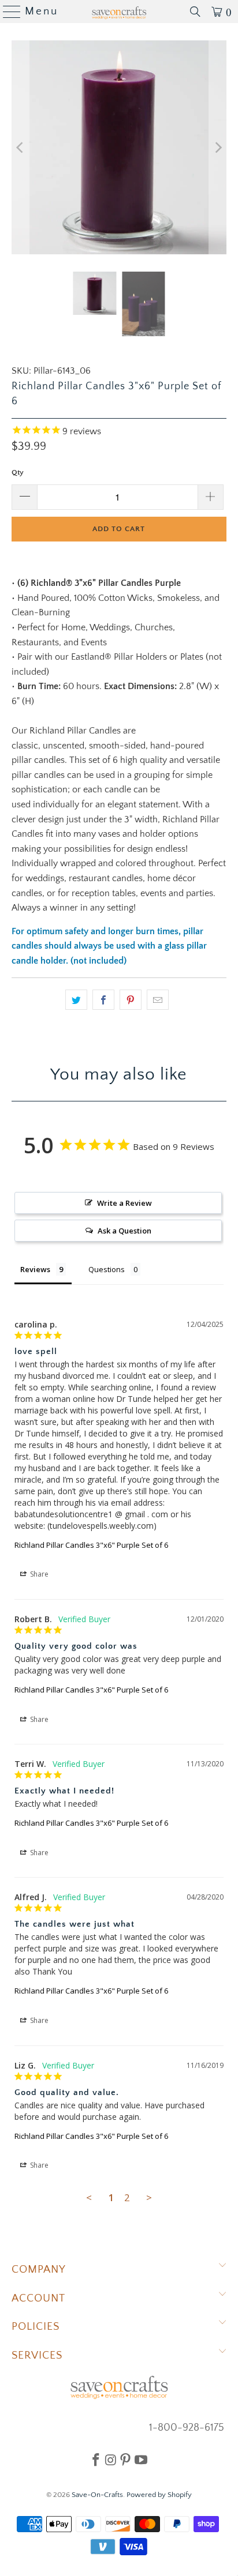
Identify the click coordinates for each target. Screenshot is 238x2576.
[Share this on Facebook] (103, 1000)
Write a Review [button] (124, 1203)
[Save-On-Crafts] (119, 12)
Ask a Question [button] (124, 1231)
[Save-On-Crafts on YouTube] (141, 2460)
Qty (18, 472)
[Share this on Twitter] (76, 1000)
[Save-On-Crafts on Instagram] (111, 2460)
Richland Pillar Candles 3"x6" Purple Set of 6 (91, 1545)
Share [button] (38, 1574)
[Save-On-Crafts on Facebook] (96, 2460)
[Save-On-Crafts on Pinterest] (125, 2460)
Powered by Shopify (159, 2495)
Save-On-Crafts (97, 2495)
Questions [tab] (107, 1269)
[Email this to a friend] (158, 1000)
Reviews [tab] (35, 1269)
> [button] (149, 2197)
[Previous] (20, 147)
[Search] (195, 12)
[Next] (218, 147)
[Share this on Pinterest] (131, 1000)
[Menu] (7, 12)
